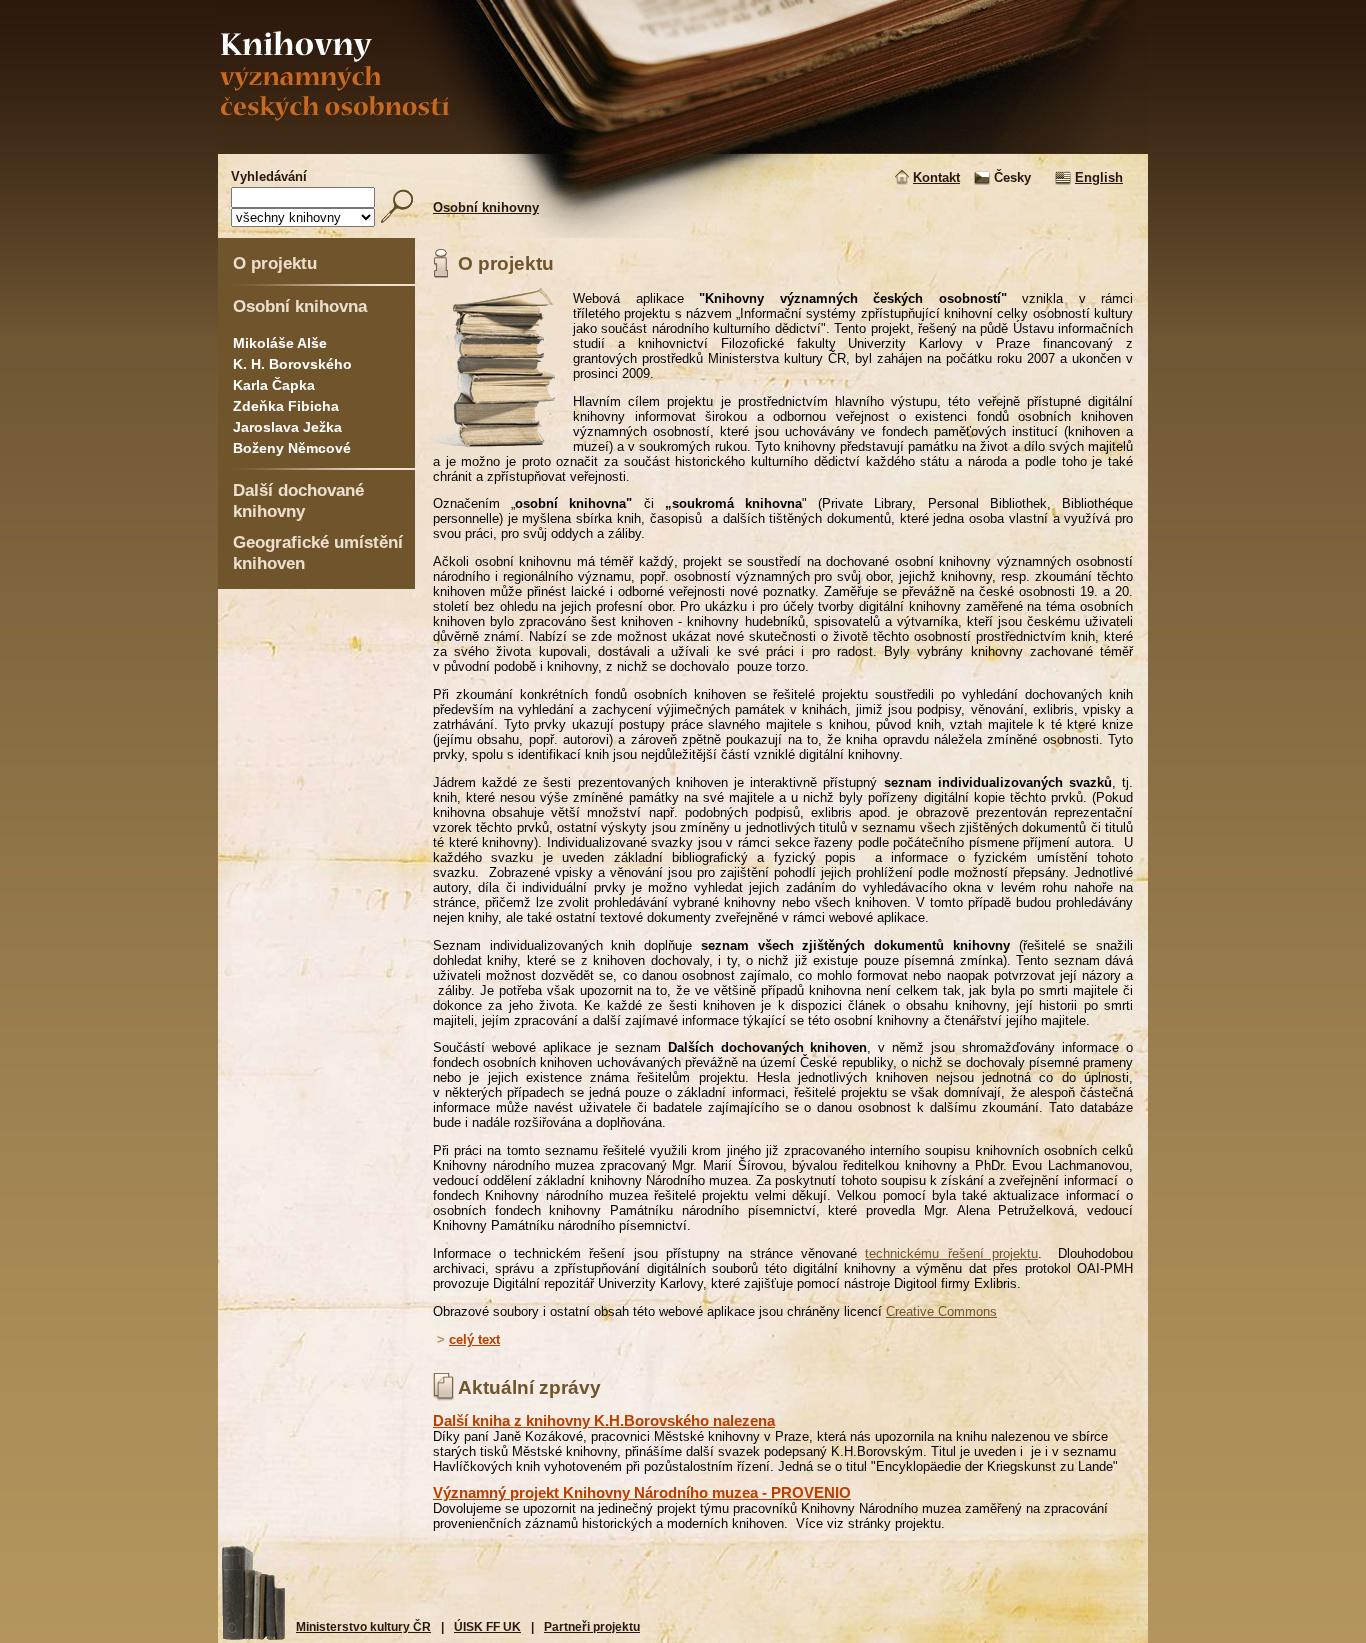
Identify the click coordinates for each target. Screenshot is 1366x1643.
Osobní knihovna (300, 306)
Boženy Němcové (292, 448)
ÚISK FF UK (487, 1627)
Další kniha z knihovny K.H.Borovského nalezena (604, 1420)
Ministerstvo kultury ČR (363, 1627)
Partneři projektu (592, 1627)
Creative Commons (941, 1311)
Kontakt (936, 177)
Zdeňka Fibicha (286, 406)
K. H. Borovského (292, 364)
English (1099, 177)
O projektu (275, 263)
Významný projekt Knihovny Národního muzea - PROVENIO (642, 1492)
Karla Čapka (274, 385)
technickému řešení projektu (951, 1253)
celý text (474, 1339)
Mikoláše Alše (280, 343)
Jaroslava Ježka (287, 427)
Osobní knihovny (486, 207)
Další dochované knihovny (298, 500)
